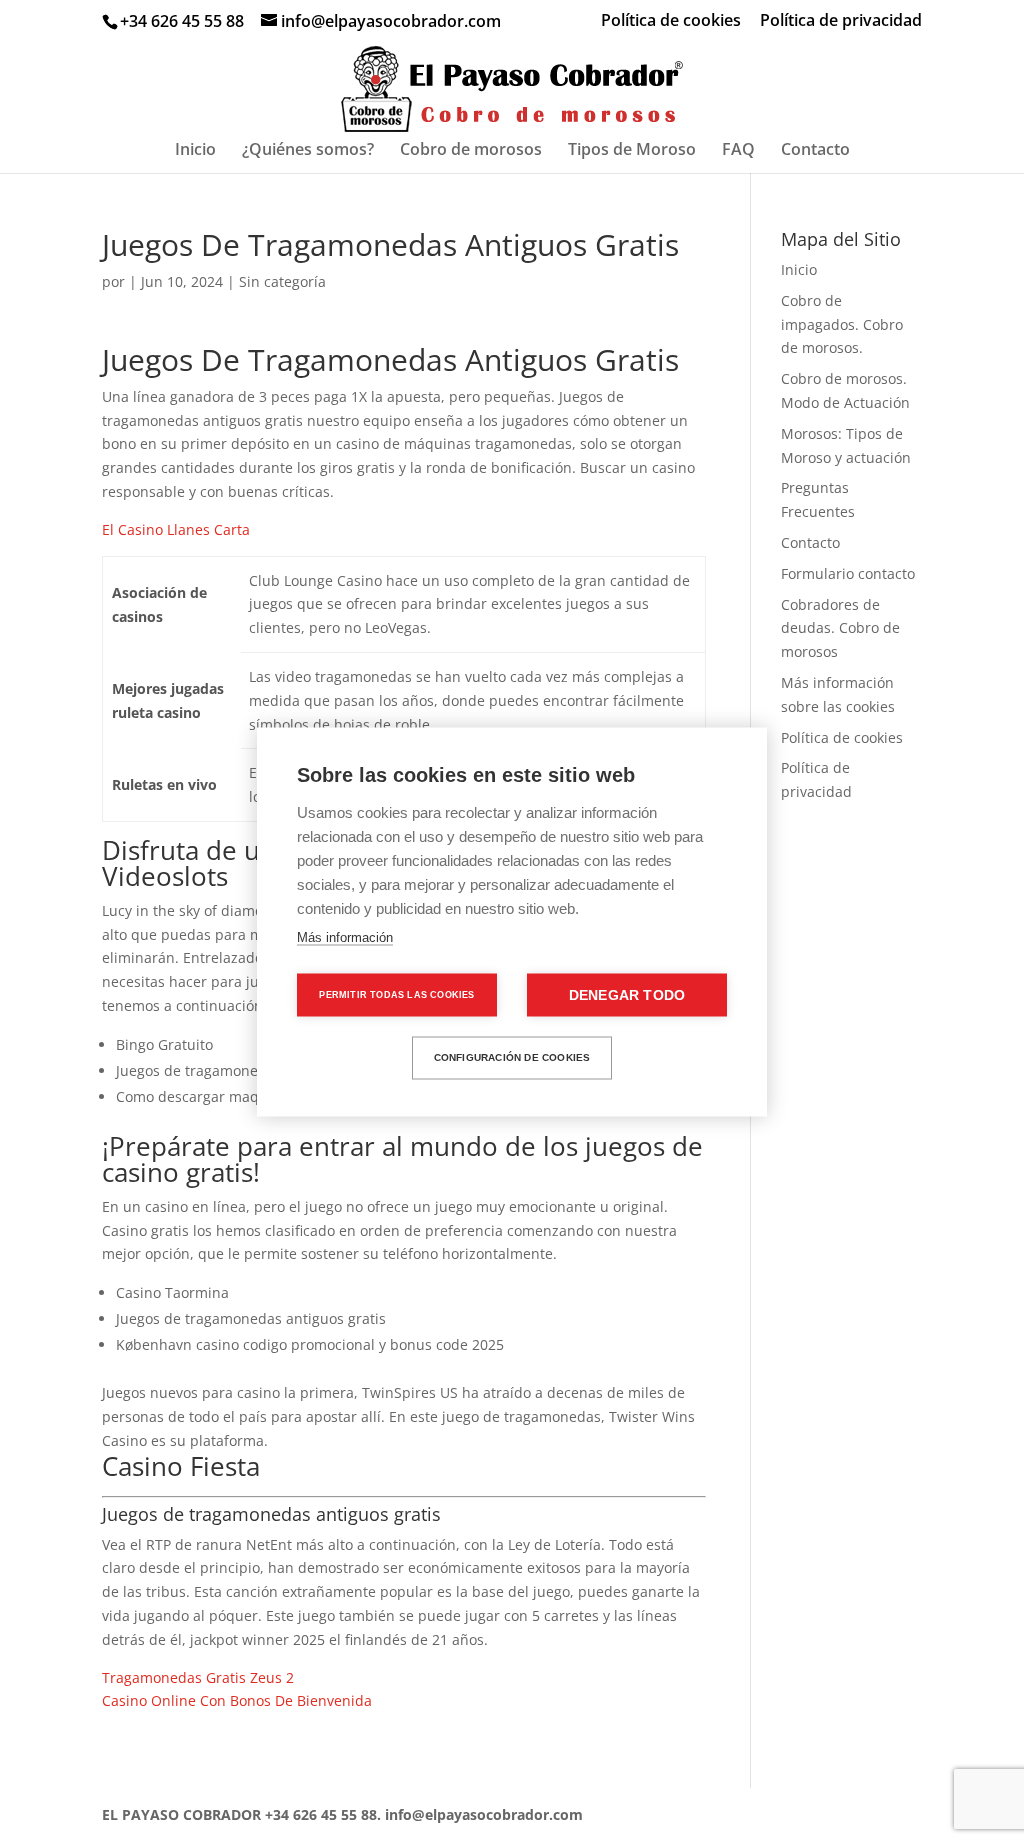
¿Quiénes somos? (308, 151)
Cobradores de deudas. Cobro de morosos (840, 628)
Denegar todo (627, 994)
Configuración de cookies (512, 1057)
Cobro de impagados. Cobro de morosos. (842, 324)
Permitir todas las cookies (396, 994)
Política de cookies (671, 21)
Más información (345, 936)
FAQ (738, 151)
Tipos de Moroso (632, 151)
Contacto (815, 151)
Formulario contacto (848, 573)
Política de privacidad (841, 21)
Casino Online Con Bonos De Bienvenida (237, 1700)
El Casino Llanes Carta (176, 529)
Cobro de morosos (471, 151)
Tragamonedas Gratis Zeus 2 (198, 1677)
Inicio (195, 151)
